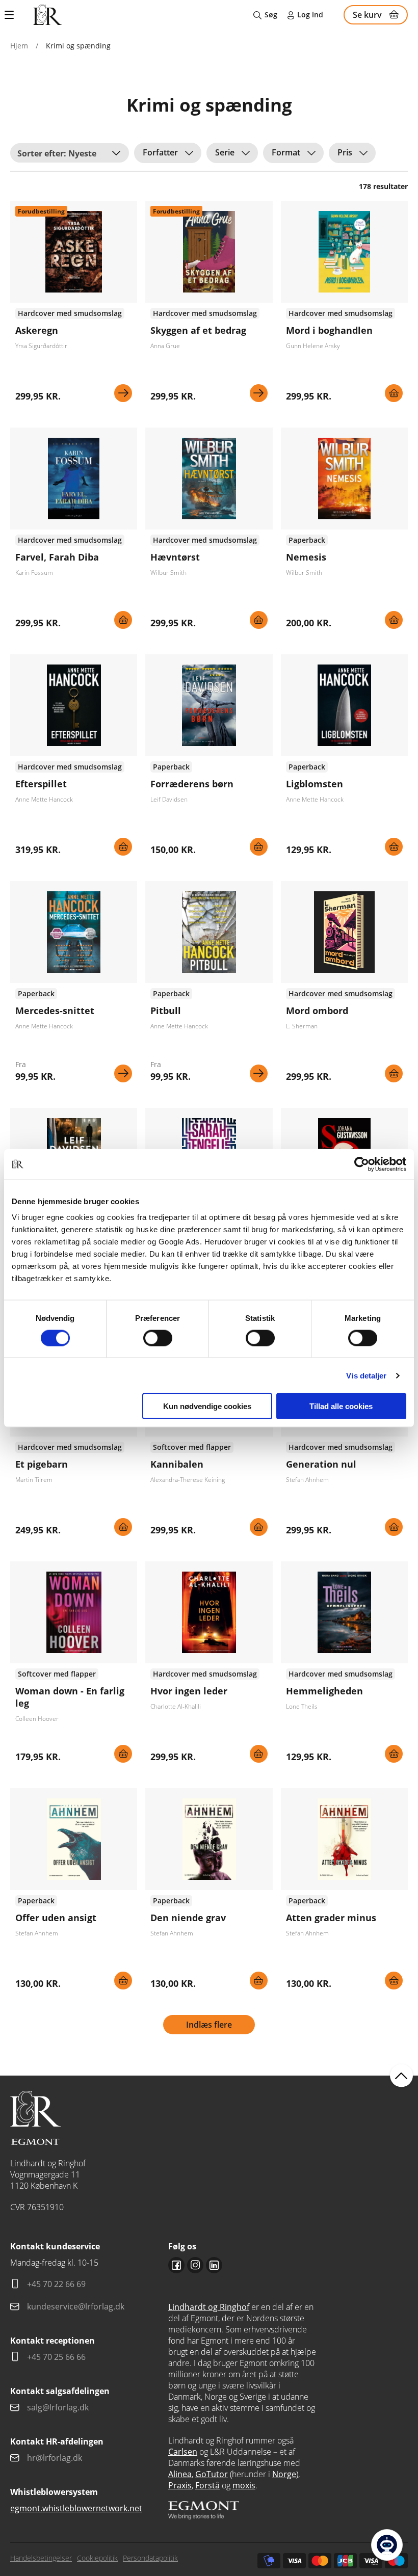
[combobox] (70, 153)
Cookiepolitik (97, 2558)
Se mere (123, 393)
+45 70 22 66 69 (56, 2284)
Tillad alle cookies (341, 1406)
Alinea (180, 2474)
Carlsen (183, 2452)
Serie (225, 152)
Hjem (19, 46)
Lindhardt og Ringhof (209, 2307)
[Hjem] (48, 15)
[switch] (158, 1338)
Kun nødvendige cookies (207, 1406)
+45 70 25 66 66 (56, 2357)
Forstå (207, 2485)
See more (74, 305)
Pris (345, 152)
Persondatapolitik (150, 2558)
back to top (401, 2076)
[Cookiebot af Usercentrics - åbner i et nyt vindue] (362, 1164)
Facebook (176, 2265)
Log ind (310, 15)
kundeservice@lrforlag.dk (76, 2306)
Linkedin (214, 2265)
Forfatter (160, 152)
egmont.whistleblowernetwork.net (76, 2508)
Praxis (180, 2485)
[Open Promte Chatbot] (387, 2545)
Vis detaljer (366, 1375)
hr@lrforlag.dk (55, 2458)
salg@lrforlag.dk (58, 2407)
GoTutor (212, 2474)
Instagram (195, 2265)
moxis (244, 2485)
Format (286, 152)
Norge (284, 2474)
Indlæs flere (209, 2025)
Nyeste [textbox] (82, 153)
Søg (271, 15)
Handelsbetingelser (41, 2558)
